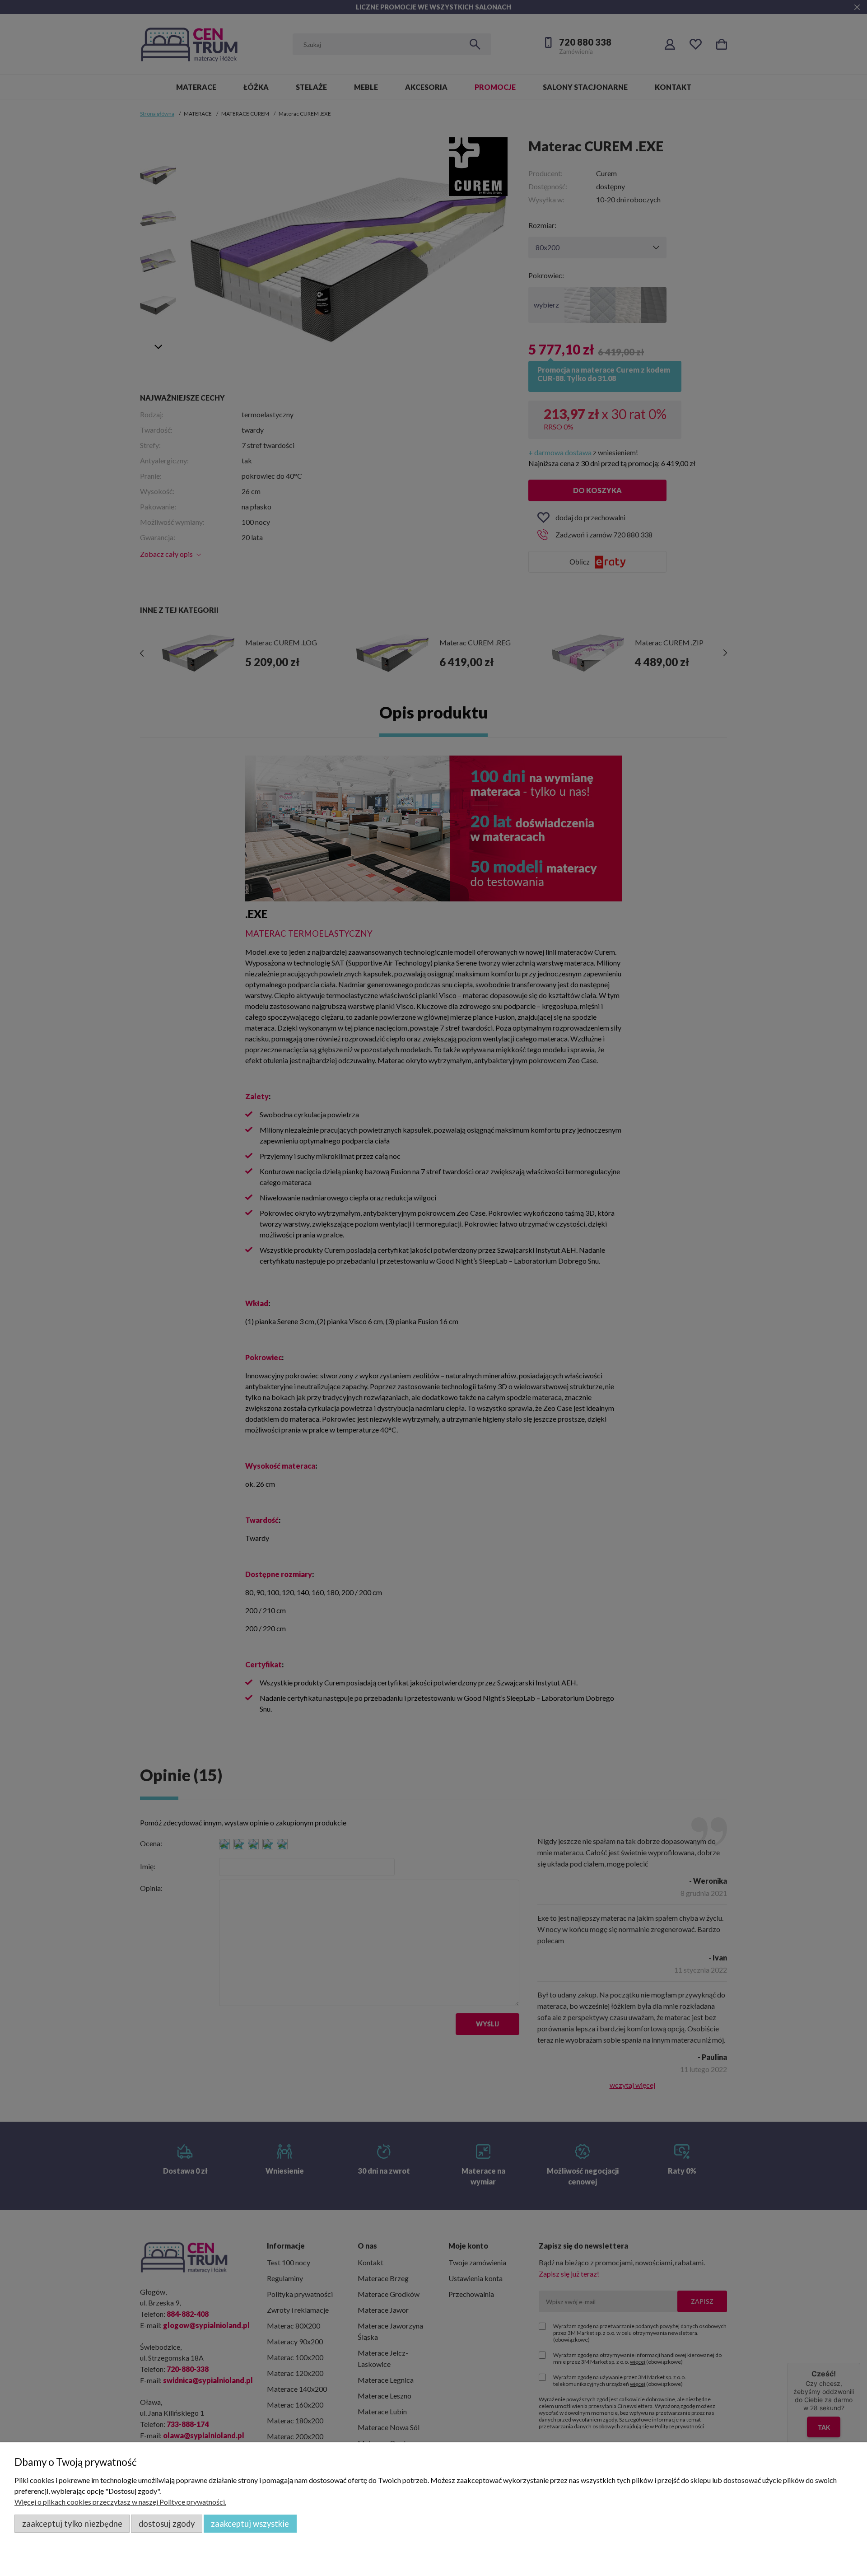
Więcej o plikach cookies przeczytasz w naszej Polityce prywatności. (120, 2502)
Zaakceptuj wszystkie (250, 2524)
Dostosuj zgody (167, 2524)
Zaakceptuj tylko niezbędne (72, 2524)
